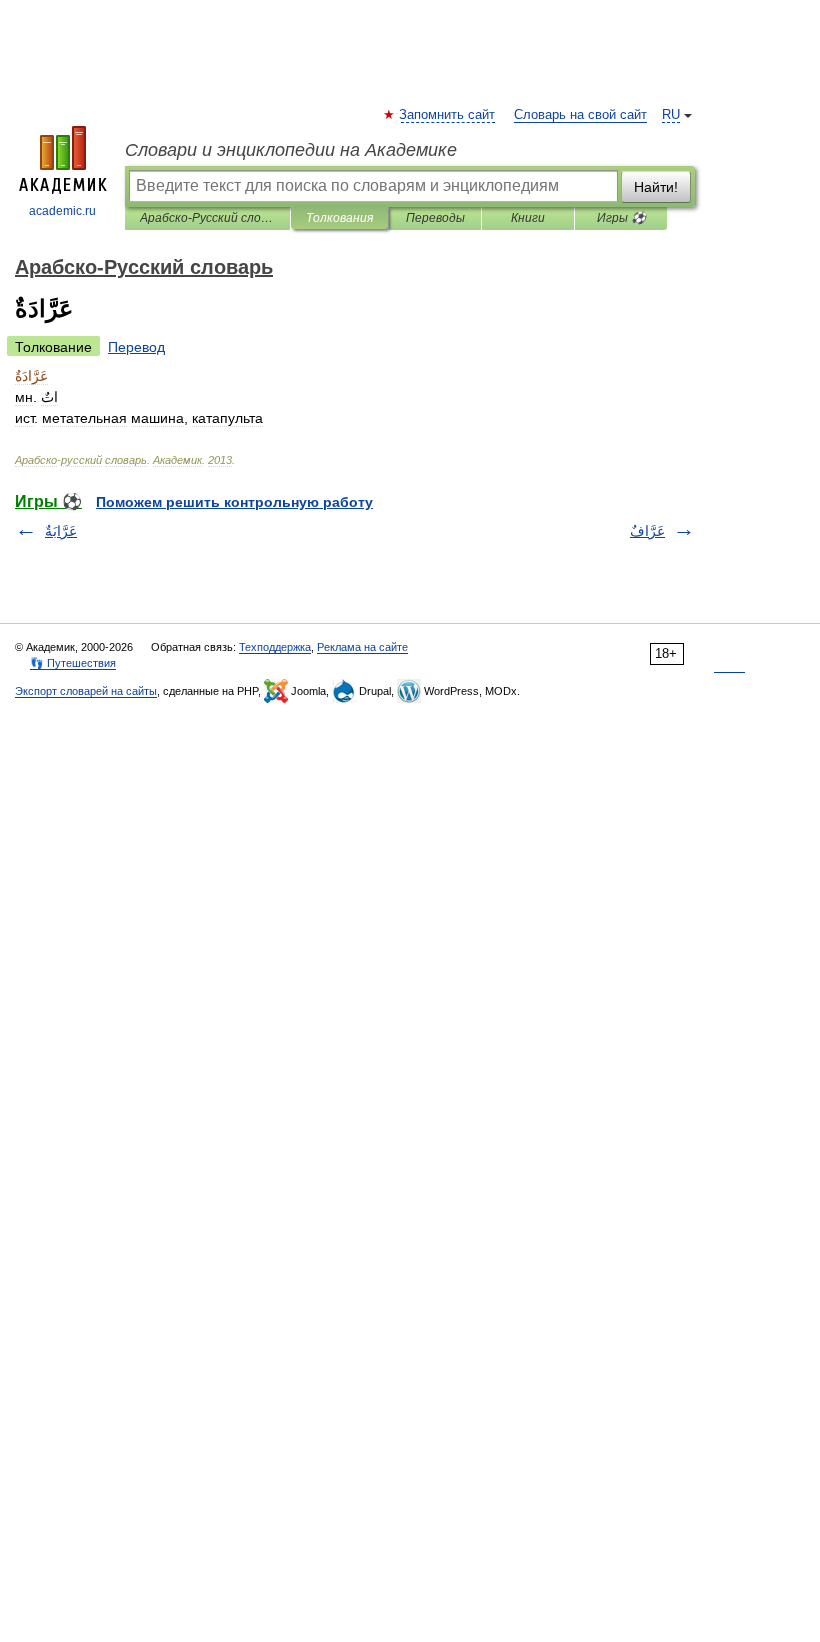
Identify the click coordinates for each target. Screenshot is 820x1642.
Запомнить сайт (448, 115)
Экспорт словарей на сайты (86, 691)
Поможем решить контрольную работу (234, 502)
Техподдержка (275, 647)
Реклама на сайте (362, 647)
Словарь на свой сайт (580, 115)
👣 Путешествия (73, 663)
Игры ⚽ (621, 218)
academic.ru (62, 211)
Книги (528, 218)
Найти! (656, 187)
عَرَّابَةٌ (61, 531)
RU (671, 115)
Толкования (339, 218)
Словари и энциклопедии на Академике (291, 150)
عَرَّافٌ (647, 531)
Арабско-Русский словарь (207, 218)
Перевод (136, 347)
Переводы (435, 218)
